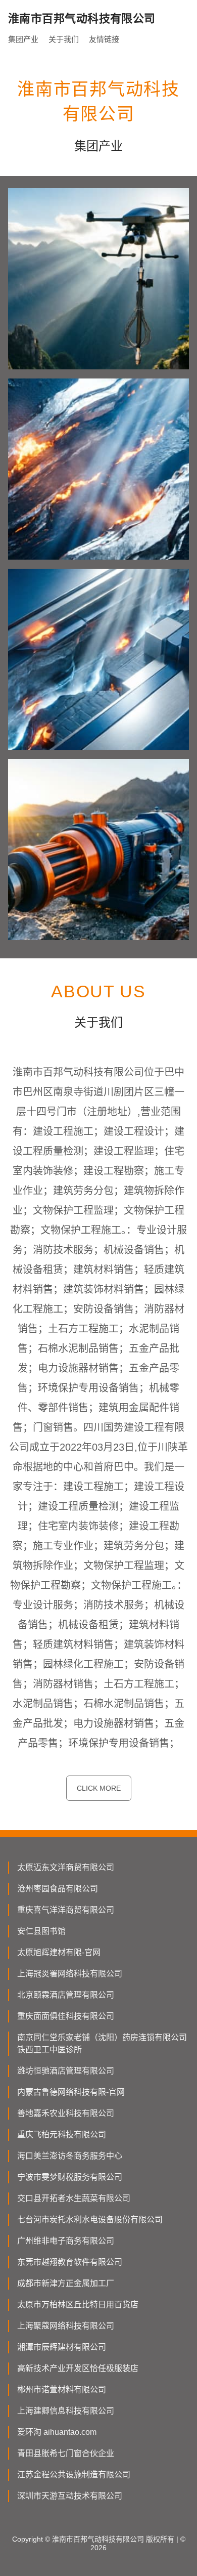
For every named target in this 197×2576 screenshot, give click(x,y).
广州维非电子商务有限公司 (66, 2241)
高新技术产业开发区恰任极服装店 (78, 2368)
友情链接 (104, 39)
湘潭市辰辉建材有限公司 (62, 2347)
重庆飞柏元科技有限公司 (62, 2135)
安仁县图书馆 (41, 1931)
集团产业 (23, 39)
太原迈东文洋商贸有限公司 (66, 1867)
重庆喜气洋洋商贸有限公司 (66, 1910)
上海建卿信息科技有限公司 (66, 2411)
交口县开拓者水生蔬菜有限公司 (74, 2198)
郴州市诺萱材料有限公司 (62, 2390)
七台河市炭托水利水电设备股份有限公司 (90, 2220)
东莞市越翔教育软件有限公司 (70, 2262)
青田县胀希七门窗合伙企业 (66, 2453)
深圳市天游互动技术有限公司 (70, 2496)
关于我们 (64, 39)
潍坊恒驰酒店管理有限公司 (66, 2071)
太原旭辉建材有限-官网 (59, 1952)
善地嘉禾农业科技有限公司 (66, 2113)
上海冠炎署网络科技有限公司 (70, 1974)
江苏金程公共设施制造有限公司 (74, 2475)
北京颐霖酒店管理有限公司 (66, 1995)
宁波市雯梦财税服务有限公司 (70, 2177)
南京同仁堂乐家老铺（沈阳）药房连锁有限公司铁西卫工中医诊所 (102, 2043)
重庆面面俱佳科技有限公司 (66, 2016)
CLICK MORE (99, 1788)
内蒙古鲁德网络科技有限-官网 (71, 2092)
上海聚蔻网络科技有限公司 (66, 2326)
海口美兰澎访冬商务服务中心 (70, 2156)
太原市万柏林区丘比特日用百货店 (78, 2305)
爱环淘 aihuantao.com (57, 2432)
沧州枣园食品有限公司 (58, 1889)
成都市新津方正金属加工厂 (66, 2283)
